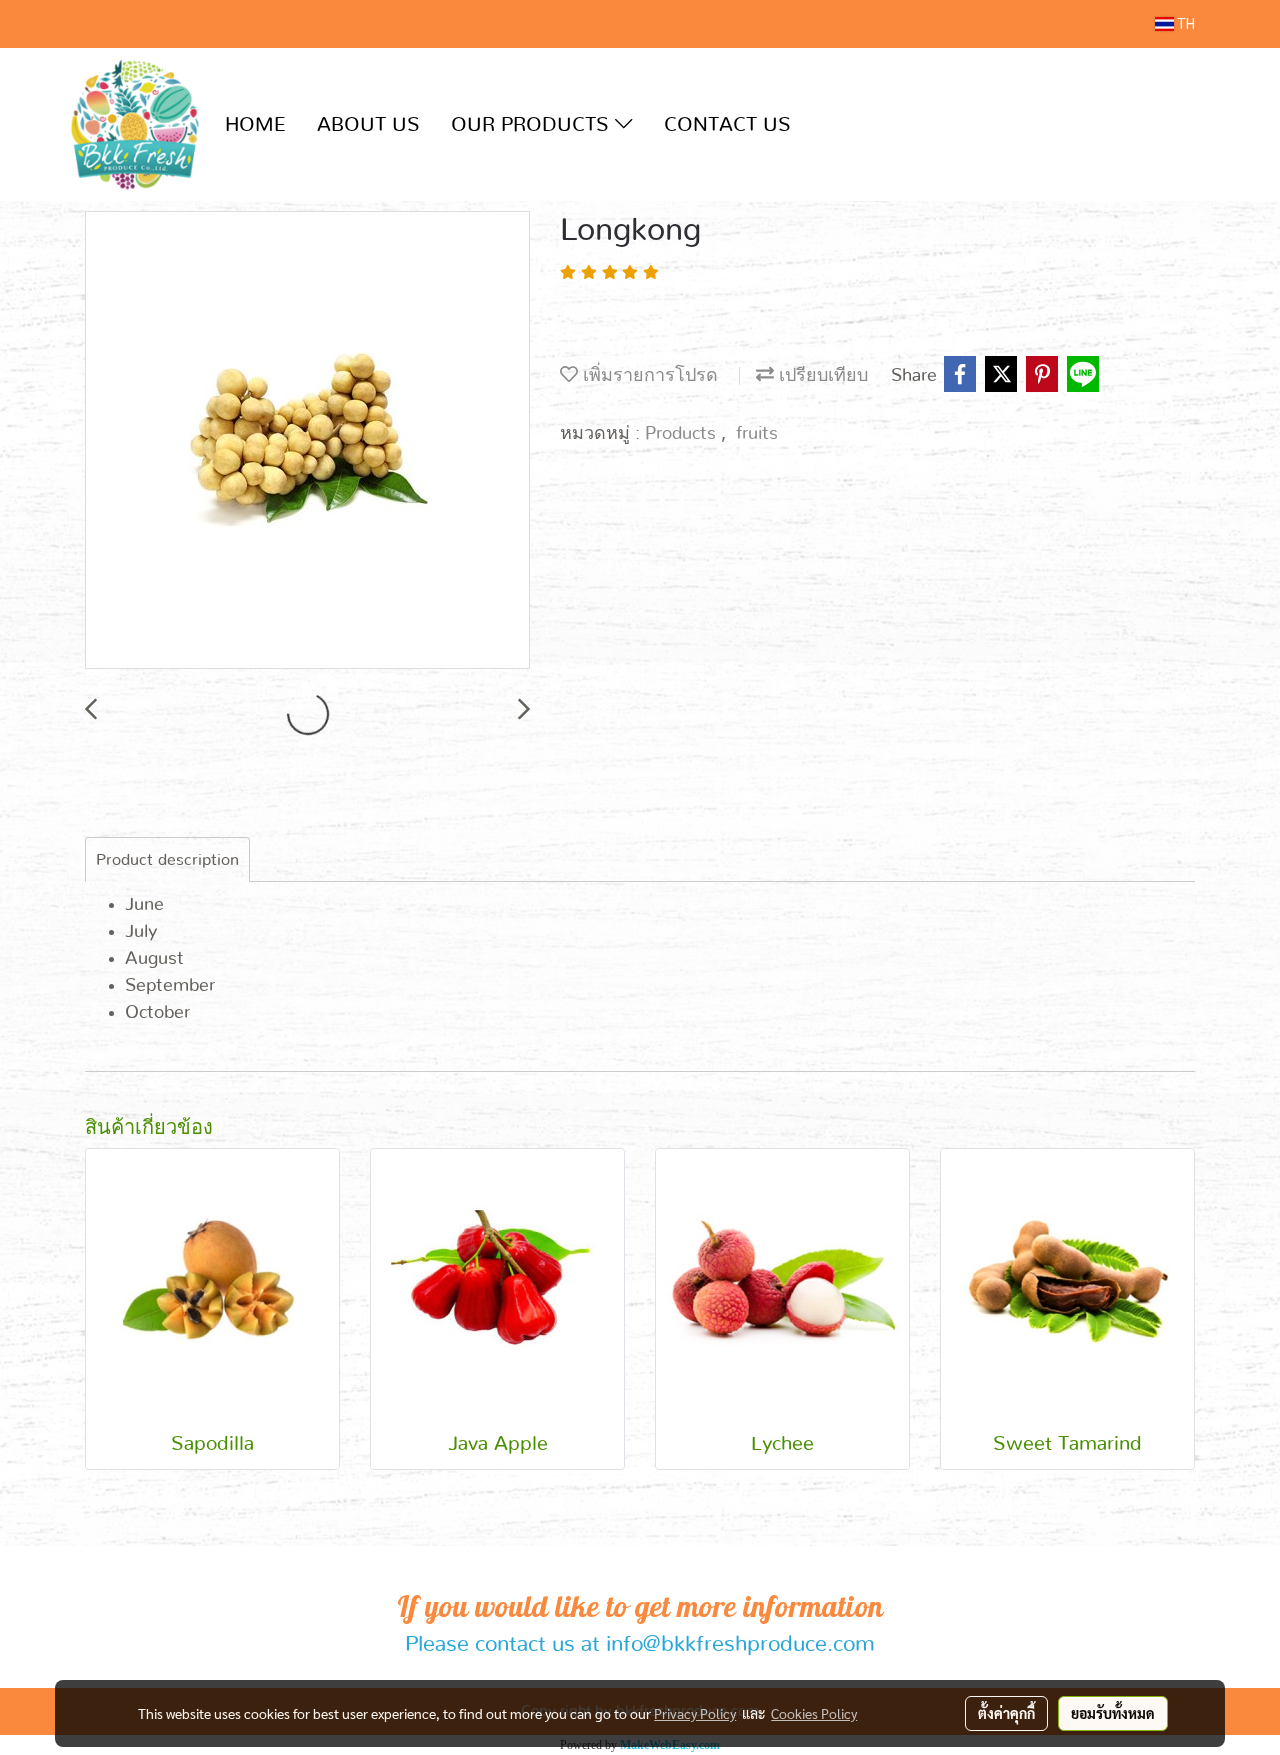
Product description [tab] (167, 860)
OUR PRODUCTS (533, 125)
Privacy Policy (695, 1713)
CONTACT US (727, 125)
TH (1184, 24)
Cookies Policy (814, 1713)
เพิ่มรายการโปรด (648, 376)
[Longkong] (307, 441)
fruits (757, 434)
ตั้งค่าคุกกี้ (1006, 1713)
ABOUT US (368, 125)
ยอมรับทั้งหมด (1113, 1713)
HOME (255, 125)
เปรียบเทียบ (821, 376)
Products (683, 434)
